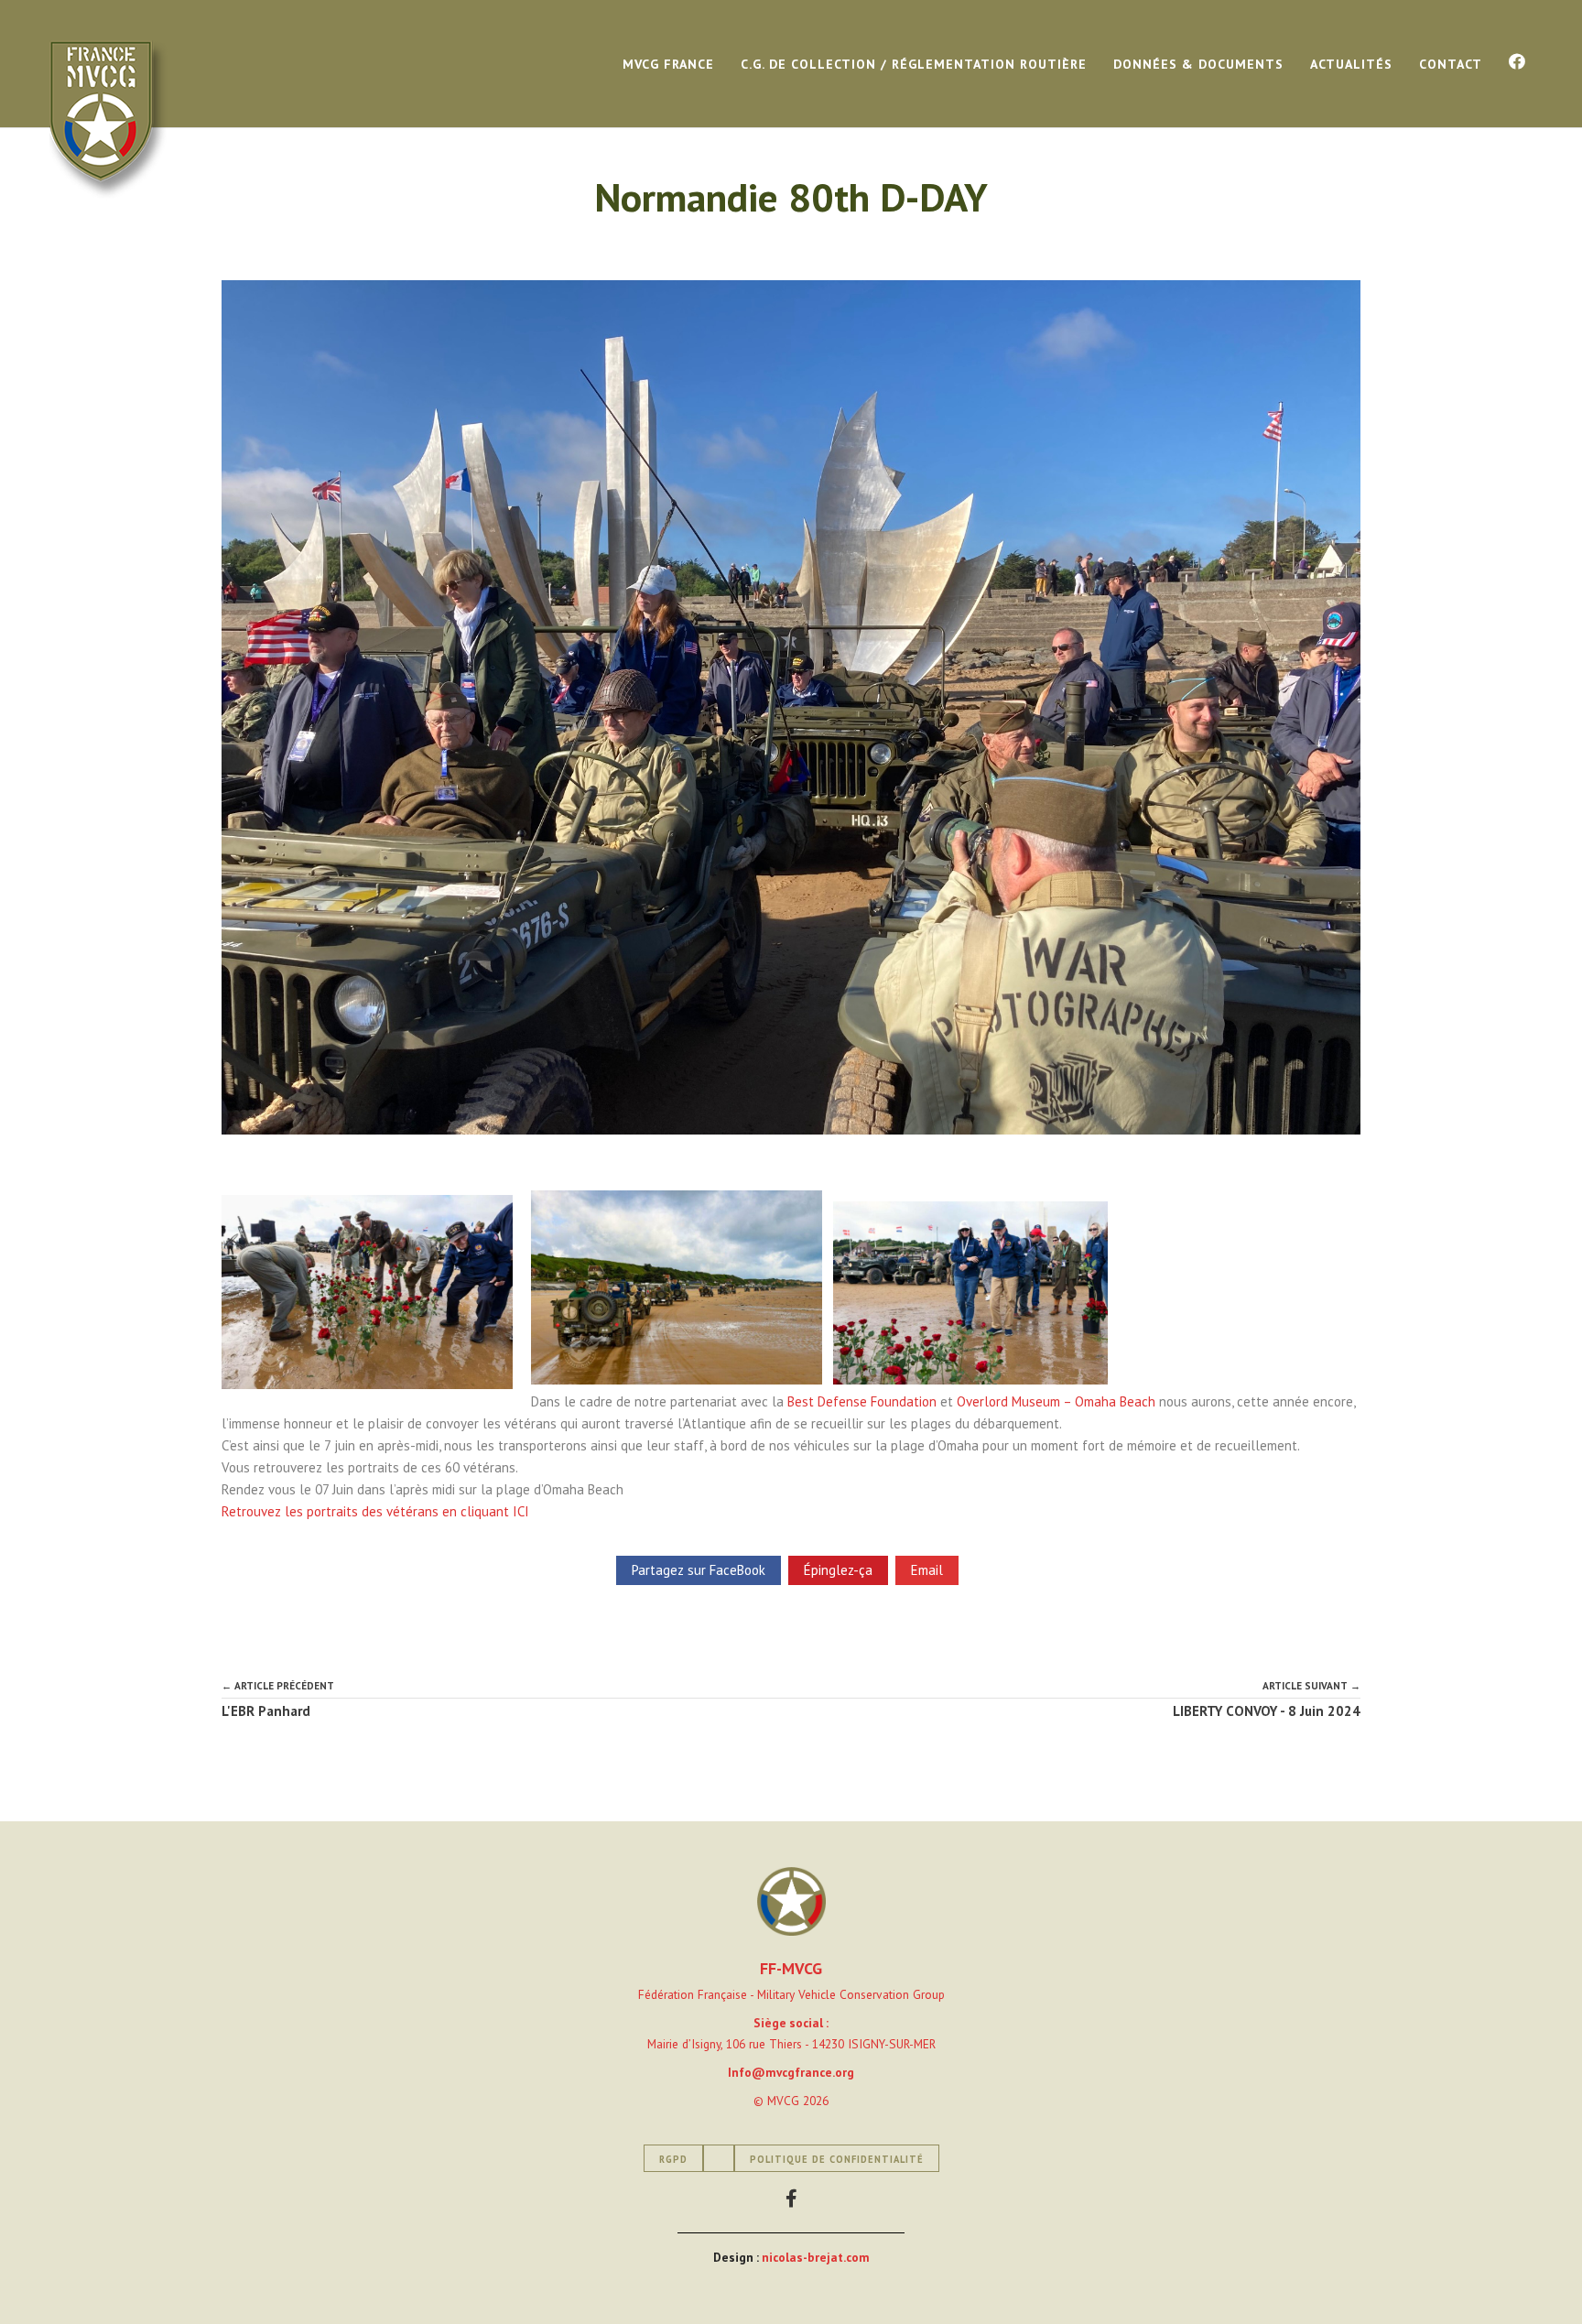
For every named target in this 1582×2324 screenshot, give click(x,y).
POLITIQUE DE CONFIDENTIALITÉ (837, 2159)
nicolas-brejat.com (816, 2257)
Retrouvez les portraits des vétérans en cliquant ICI (375, 1511)
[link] (862, 1401)
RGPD (673, 2159)
